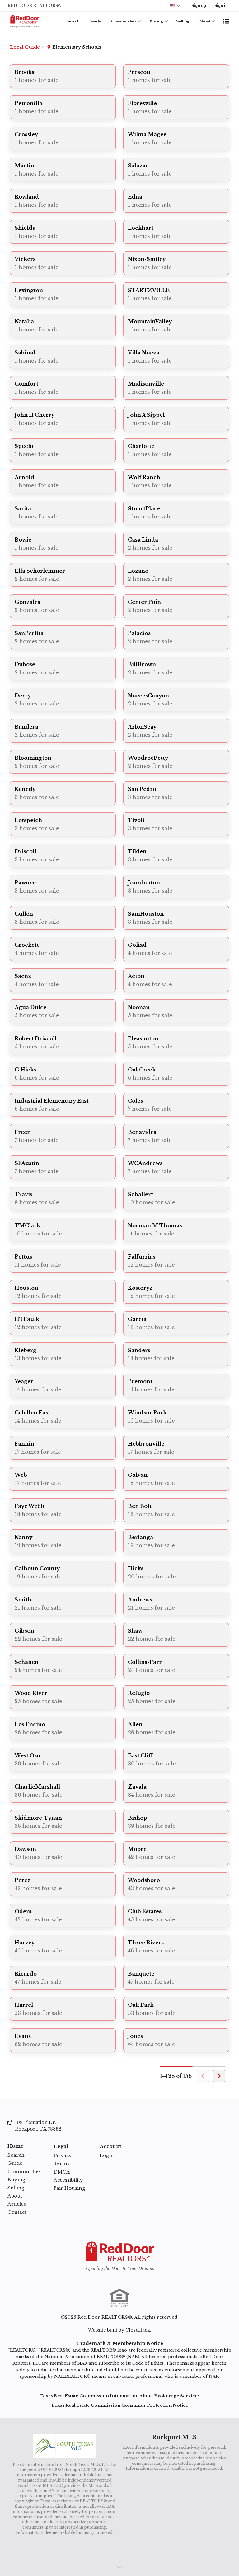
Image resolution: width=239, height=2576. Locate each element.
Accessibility (68, 2180)
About (205, 21)
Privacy (63, 2155)
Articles (17, 2204)
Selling (183, 21)
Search (73, 21)
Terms (61, 2163)
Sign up (199, 5)
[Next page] (219, 2076)
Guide (95, 21)
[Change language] (175, 6)
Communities (124, 21)
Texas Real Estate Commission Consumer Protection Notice (120, 2405)
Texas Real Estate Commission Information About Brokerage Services (120, 2396)
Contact (17, 2212)
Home (16, 2146)
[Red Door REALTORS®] (119, 2256)
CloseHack (138, 2330)
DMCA (62, 2172)
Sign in (221, 5)
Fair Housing (69, 2188)
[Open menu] (226, 21)
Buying (156, 21)
